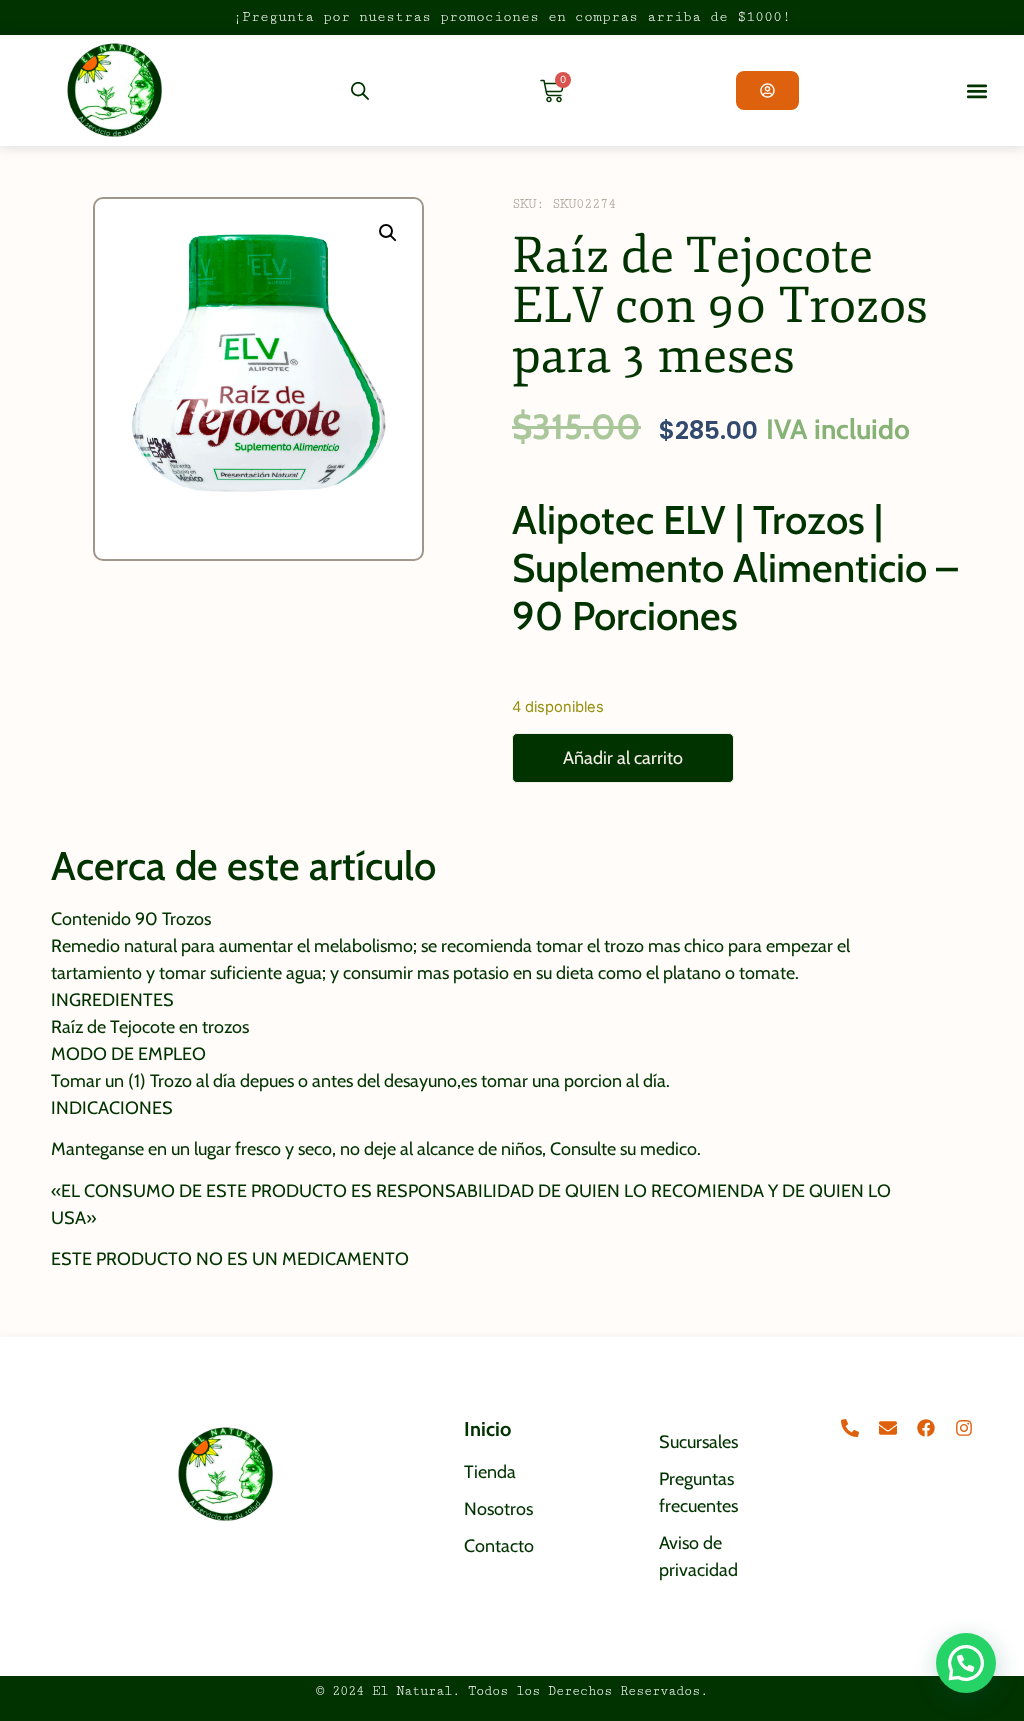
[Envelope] (888, 1428)
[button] (976, 90)
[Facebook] (926, 1428)
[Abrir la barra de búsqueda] (360, 90)
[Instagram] (964, 1428)
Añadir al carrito (623, 758)
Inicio (487, 1429)
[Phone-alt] (850, 1428)
